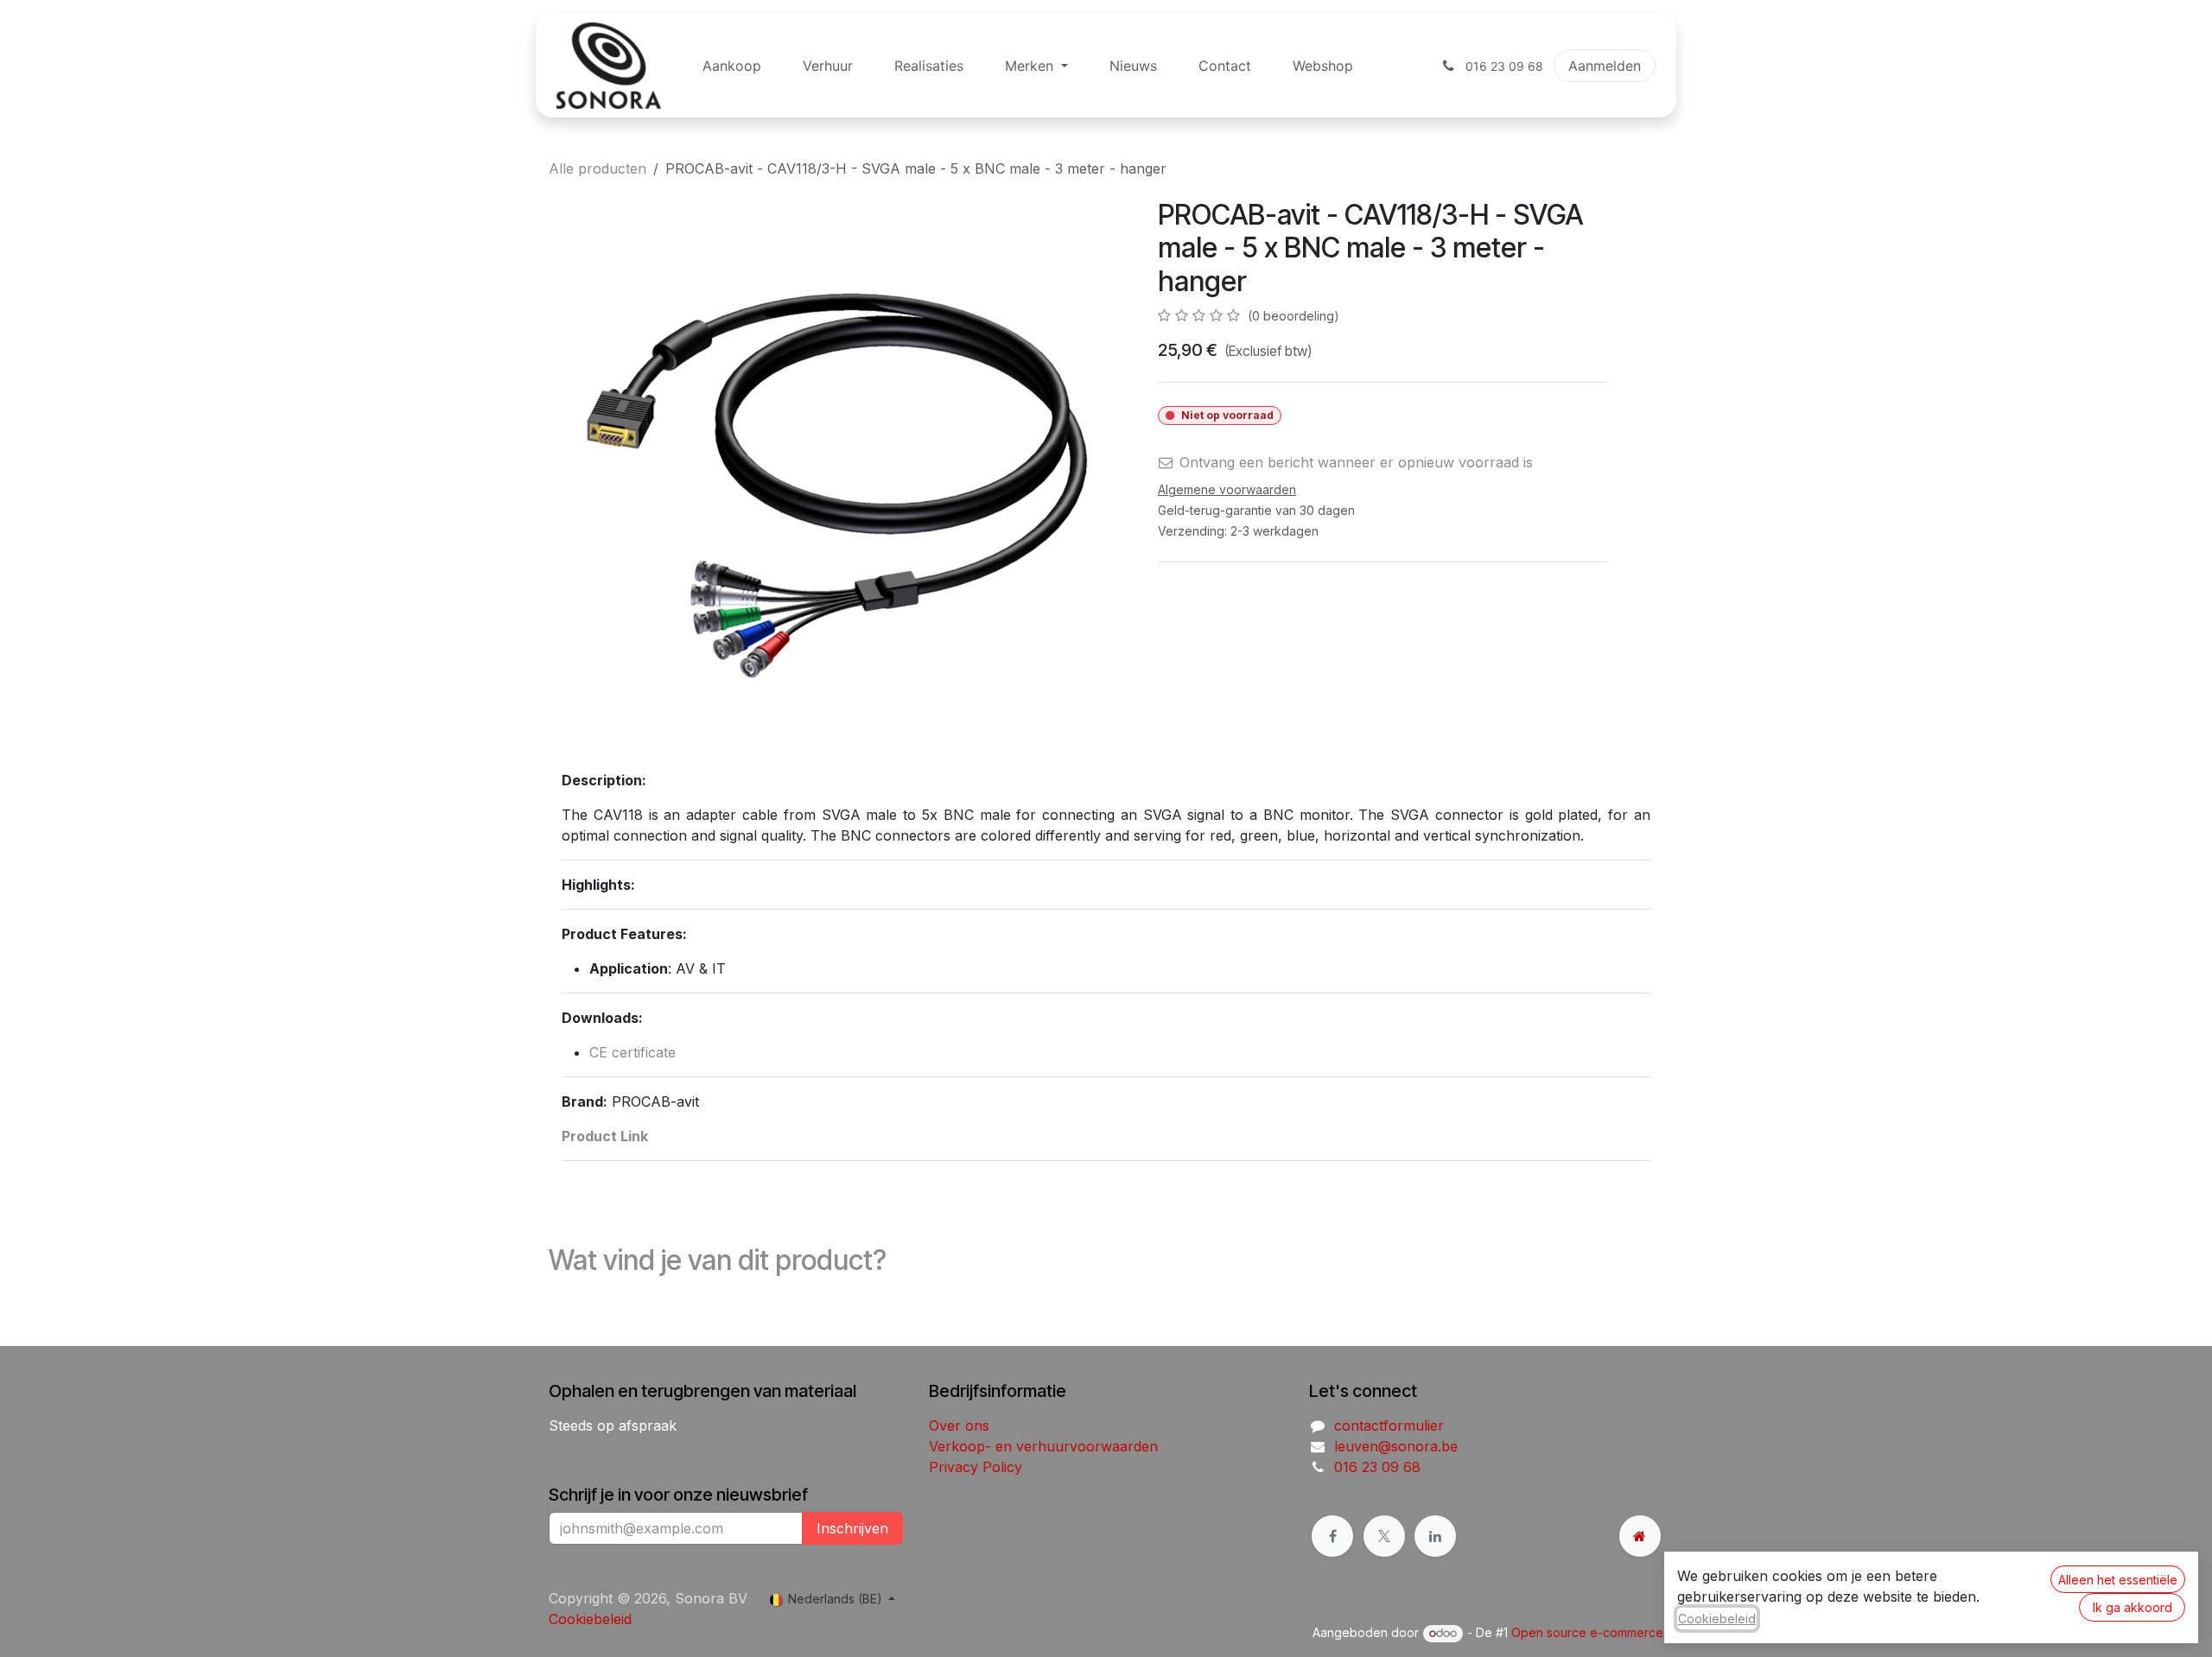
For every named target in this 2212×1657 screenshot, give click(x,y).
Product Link (605, 1136)
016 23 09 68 (1377, 1467)
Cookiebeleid (590, 1619)
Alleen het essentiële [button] (2118, 1580)
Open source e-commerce (1587, 1632)
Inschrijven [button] (852, 1528)
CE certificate (632, 1052)
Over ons (959, 1425)
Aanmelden (1605, 66)
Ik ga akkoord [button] (2133, 1607)
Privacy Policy (976, 1467)
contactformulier (1389, 1425)
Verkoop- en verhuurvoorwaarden (1043, 1446)
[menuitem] (732, 66)
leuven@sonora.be (1396, 1446)
